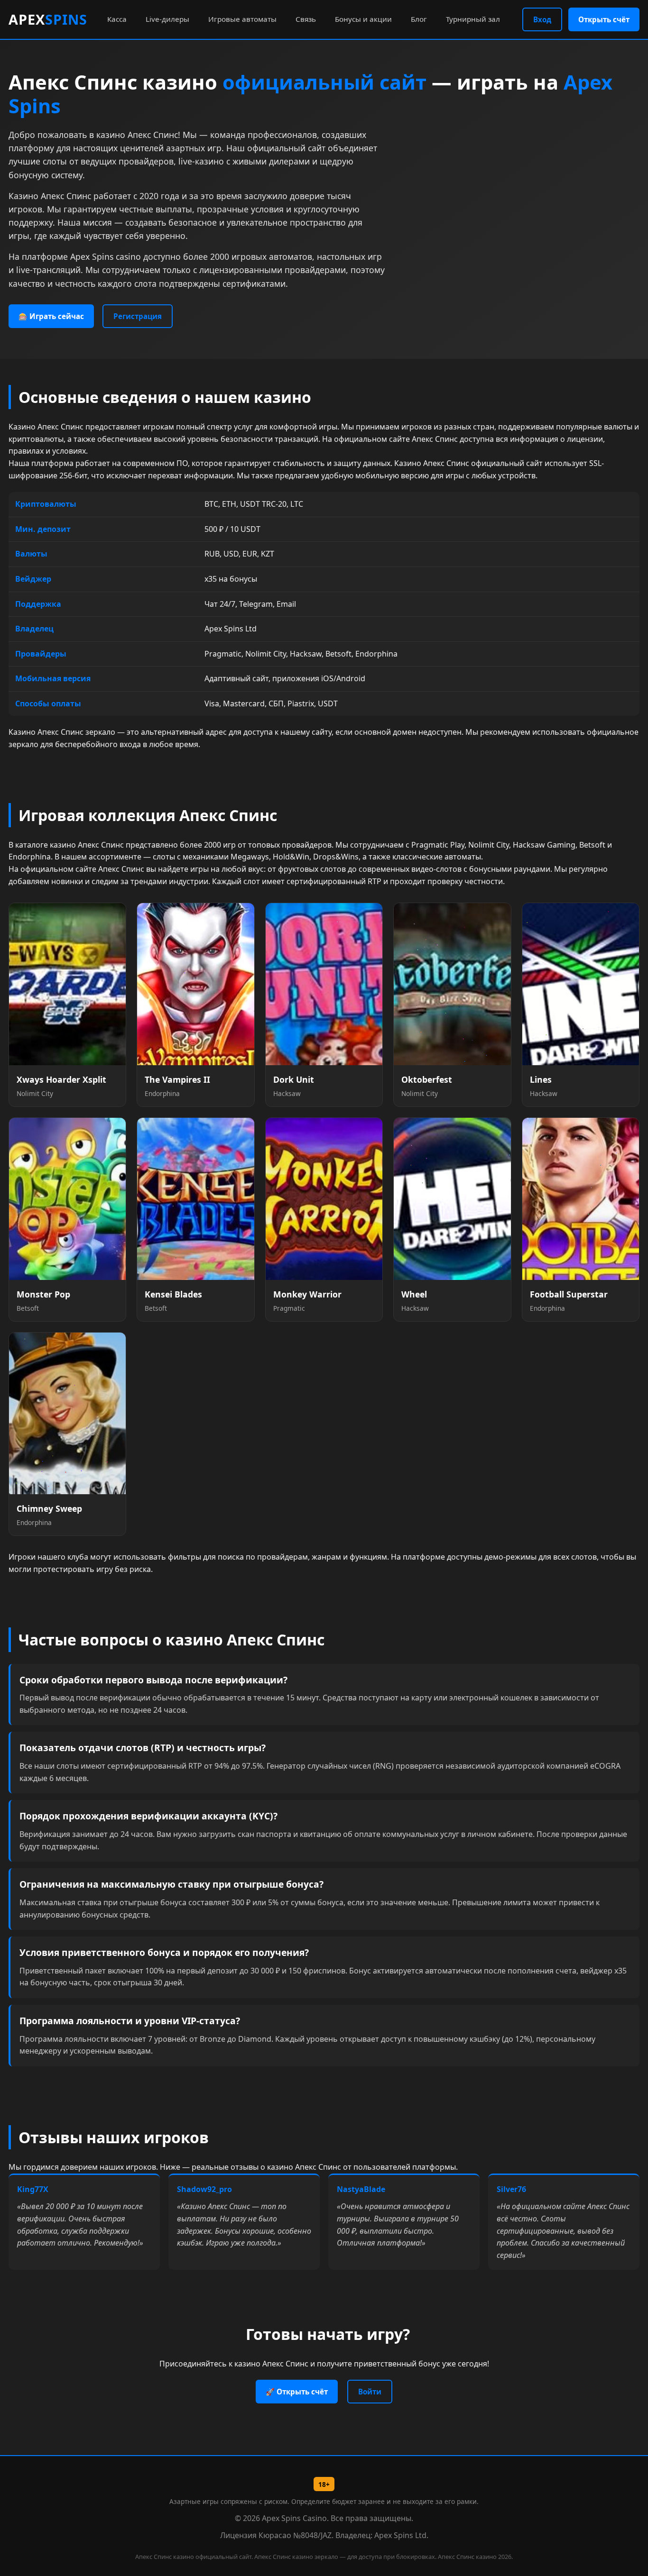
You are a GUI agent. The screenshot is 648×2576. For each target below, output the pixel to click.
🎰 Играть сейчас (51, 316)
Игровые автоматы (242, 19)
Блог (419, 19)
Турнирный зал (473, 19)
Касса (117, 19)
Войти (370, 2392)
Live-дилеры (167, 19)
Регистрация (138, 316)
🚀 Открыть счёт (297, 2392)
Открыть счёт (604, 19)
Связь (306, 19)
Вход (542, 19)
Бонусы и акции (363, 19)
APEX (48, 19)
